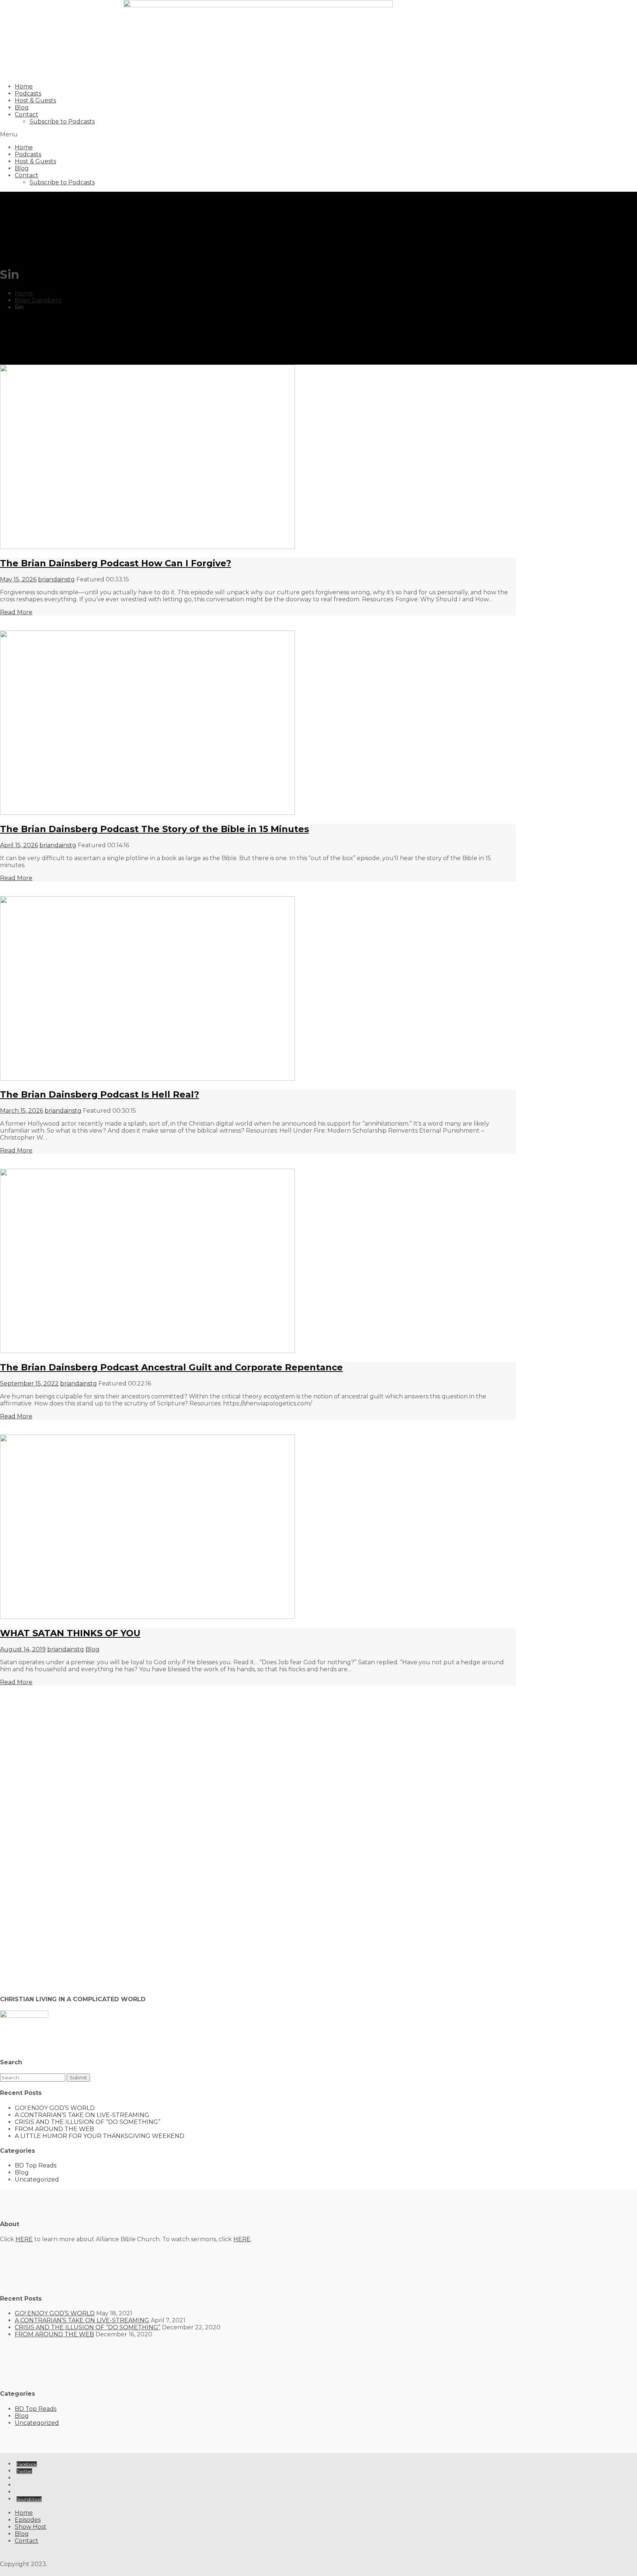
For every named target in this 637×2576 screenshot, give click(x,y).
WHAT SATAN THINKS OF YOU (70, 1633)
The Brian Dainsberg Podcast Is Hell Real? (100, 1094)
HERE (24, 2239)
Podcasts (28, 93)
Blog (22, 107)
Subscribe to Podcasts (62, 121)
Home (24, 86)
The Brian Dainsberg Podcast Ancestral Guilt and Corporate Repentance (171, 1367)
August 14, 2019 (23, 1649)
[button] (258, 134)
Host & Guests (35, 100)
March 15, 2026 (22, 1111)
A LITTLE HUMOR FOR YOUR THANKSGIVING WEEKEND (100, 2136)
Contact (27, 114)
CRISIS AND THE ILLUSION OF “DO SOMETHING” (88, 2122)
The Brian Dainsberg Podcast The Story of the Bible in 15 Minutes (154, 829)
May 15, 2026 (18, 579)
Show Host (31, 2527)
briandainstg (56, 579)
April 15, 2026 (19, 845)
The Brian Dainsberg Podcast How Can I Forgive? (116, 563)
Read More (16, 612)
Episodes (28, 2520)
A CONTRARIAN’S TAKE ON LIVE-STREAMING (82, 2115)
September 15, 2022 (29, 1383)
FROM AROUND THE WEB (54, 2129)
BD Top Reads (36, 2165)
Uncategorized (37, 2179)
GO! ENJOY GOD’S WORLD (55, 2108)
